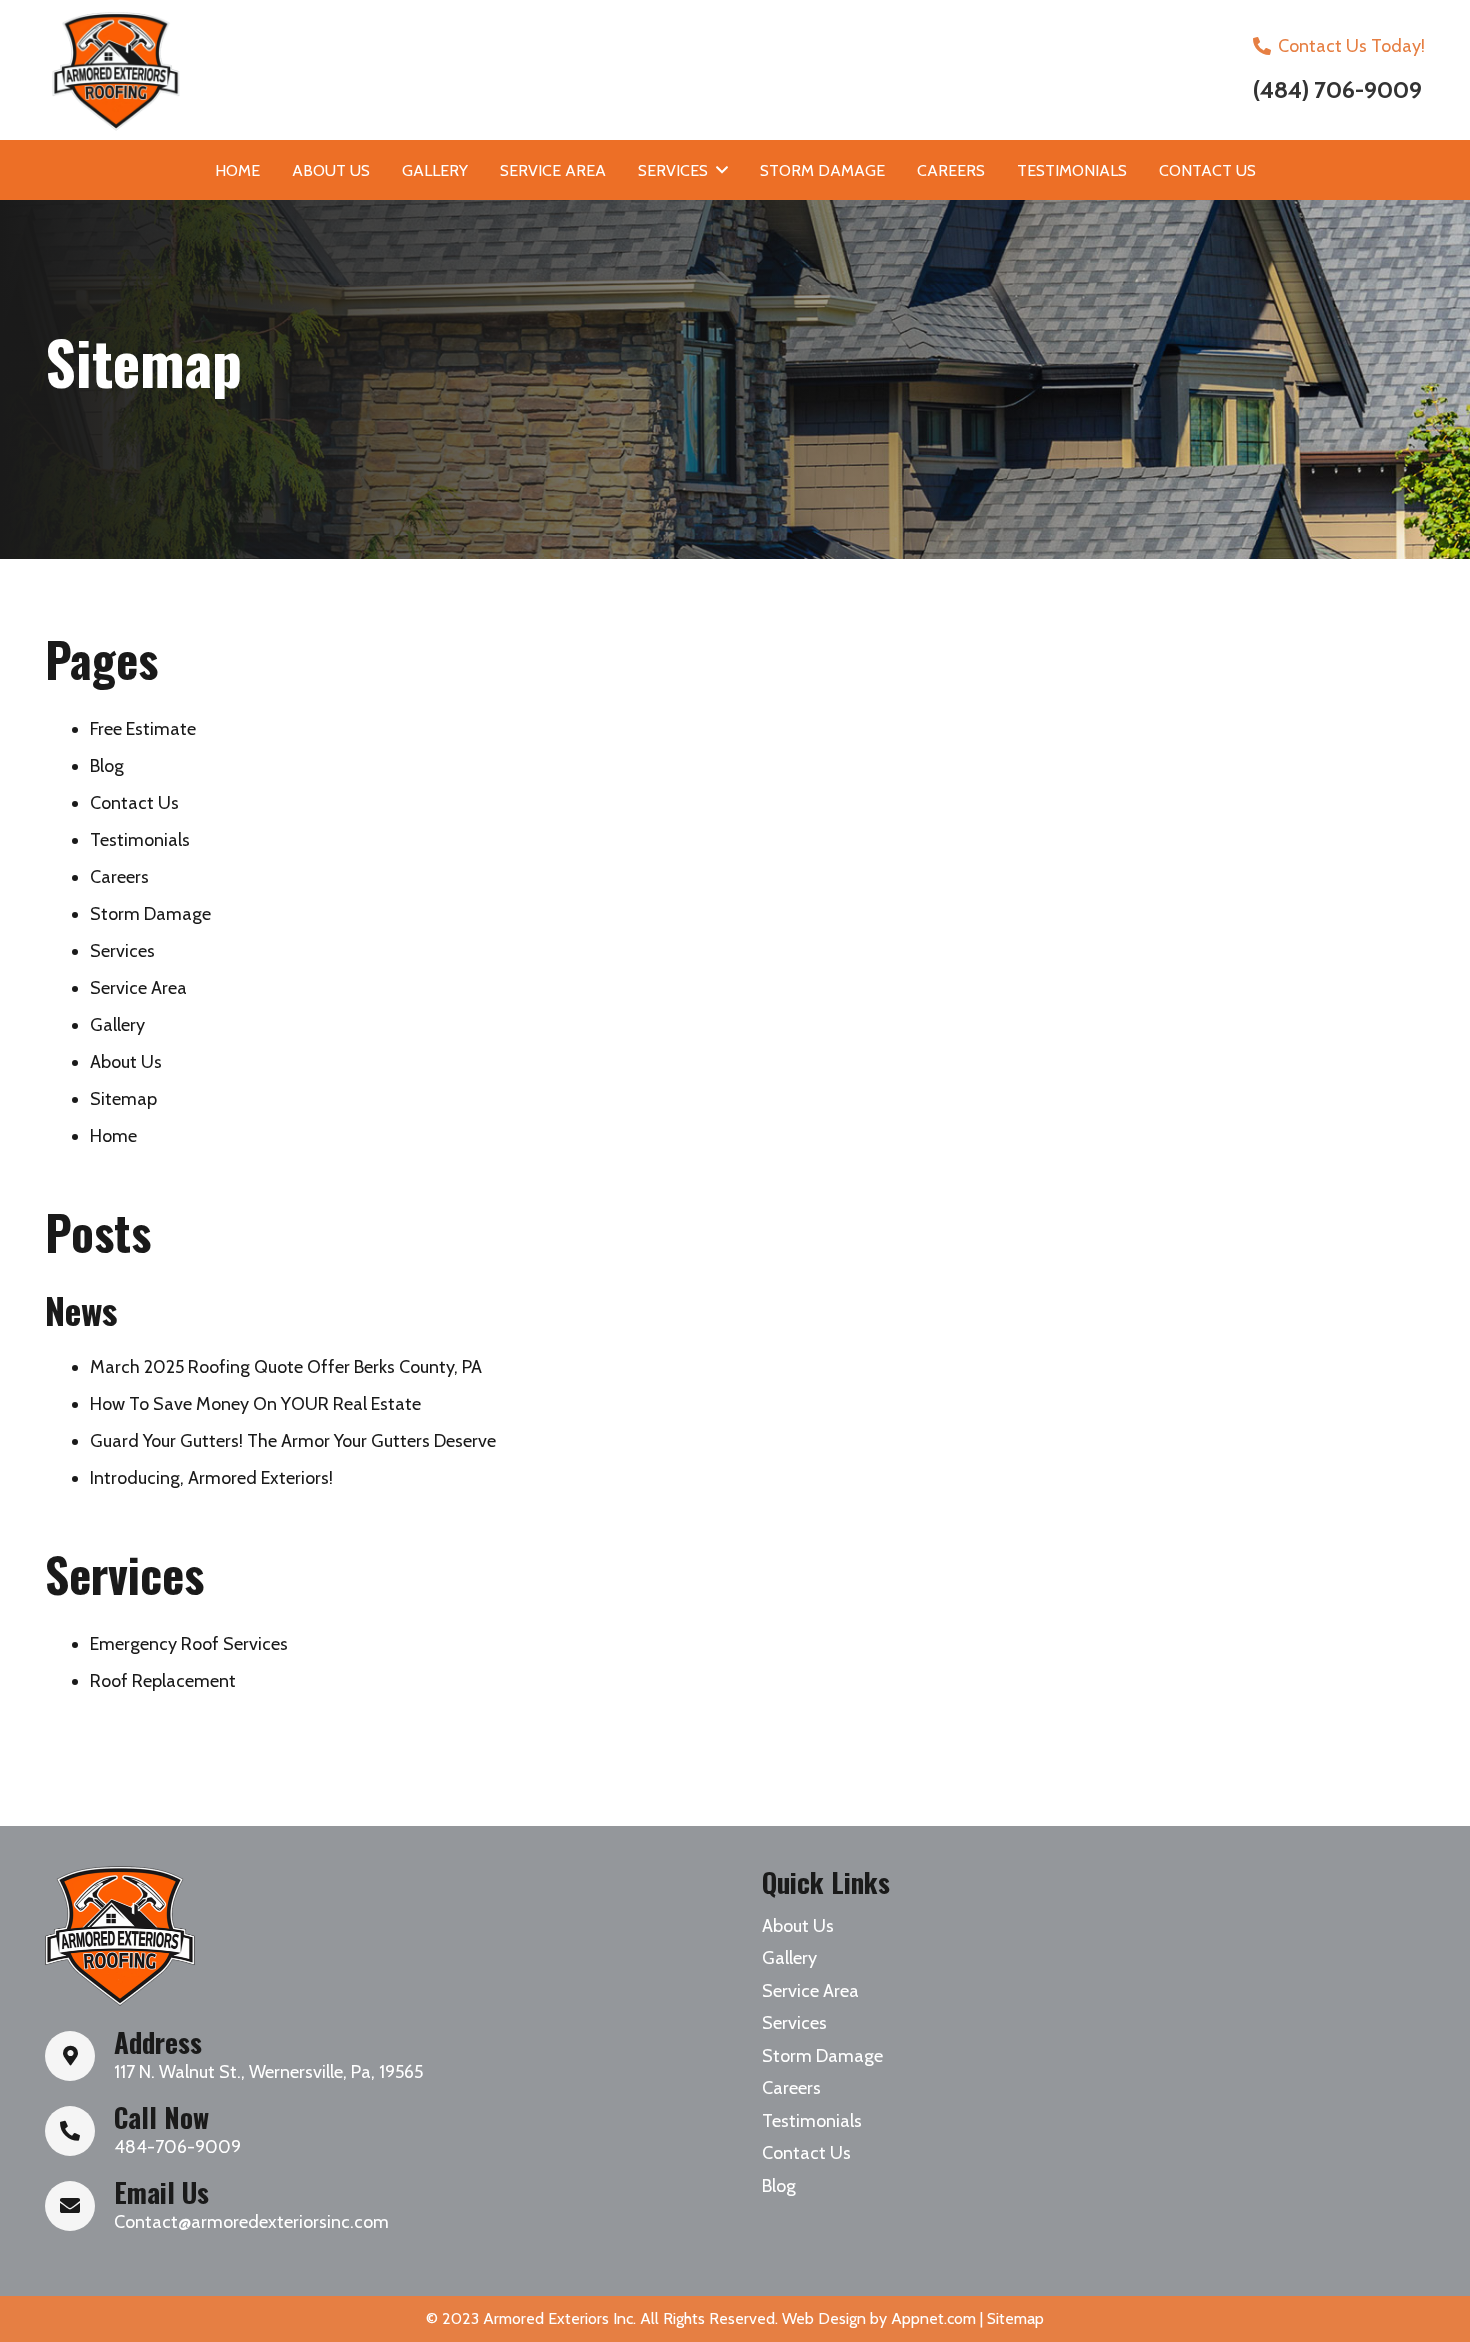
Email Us (161, 2192)
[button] (722, 169)
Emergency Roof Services (189, 1644)
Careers (119, 877)
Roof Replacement (163, 1681)
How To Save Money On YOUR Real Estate (255, 1404)
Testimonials (140, 840)
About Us (126, 1062)
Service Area (138, 988)
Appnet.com (933, 2318)
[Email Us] (79, 2206)
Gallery (117, 1025)
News (81, 1309)
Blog (107, 766)
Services (122, 951)
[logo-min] (120, 1936)
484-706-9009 (177, 2147)
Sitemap (123, 1099)
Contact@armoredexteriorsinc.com (251, 2222)
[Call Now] (79, 2131)
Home (113, 1136)
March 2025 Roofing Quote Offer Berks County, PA (286, 1367)
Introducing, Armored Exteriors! (211, 1478)
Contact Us (134, 803)
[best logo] (382, 70)
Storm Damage (150, 914)
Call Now (161, 2117)
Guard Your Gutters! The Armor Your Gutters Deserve (293, 1441)
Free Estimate (143, 729)
